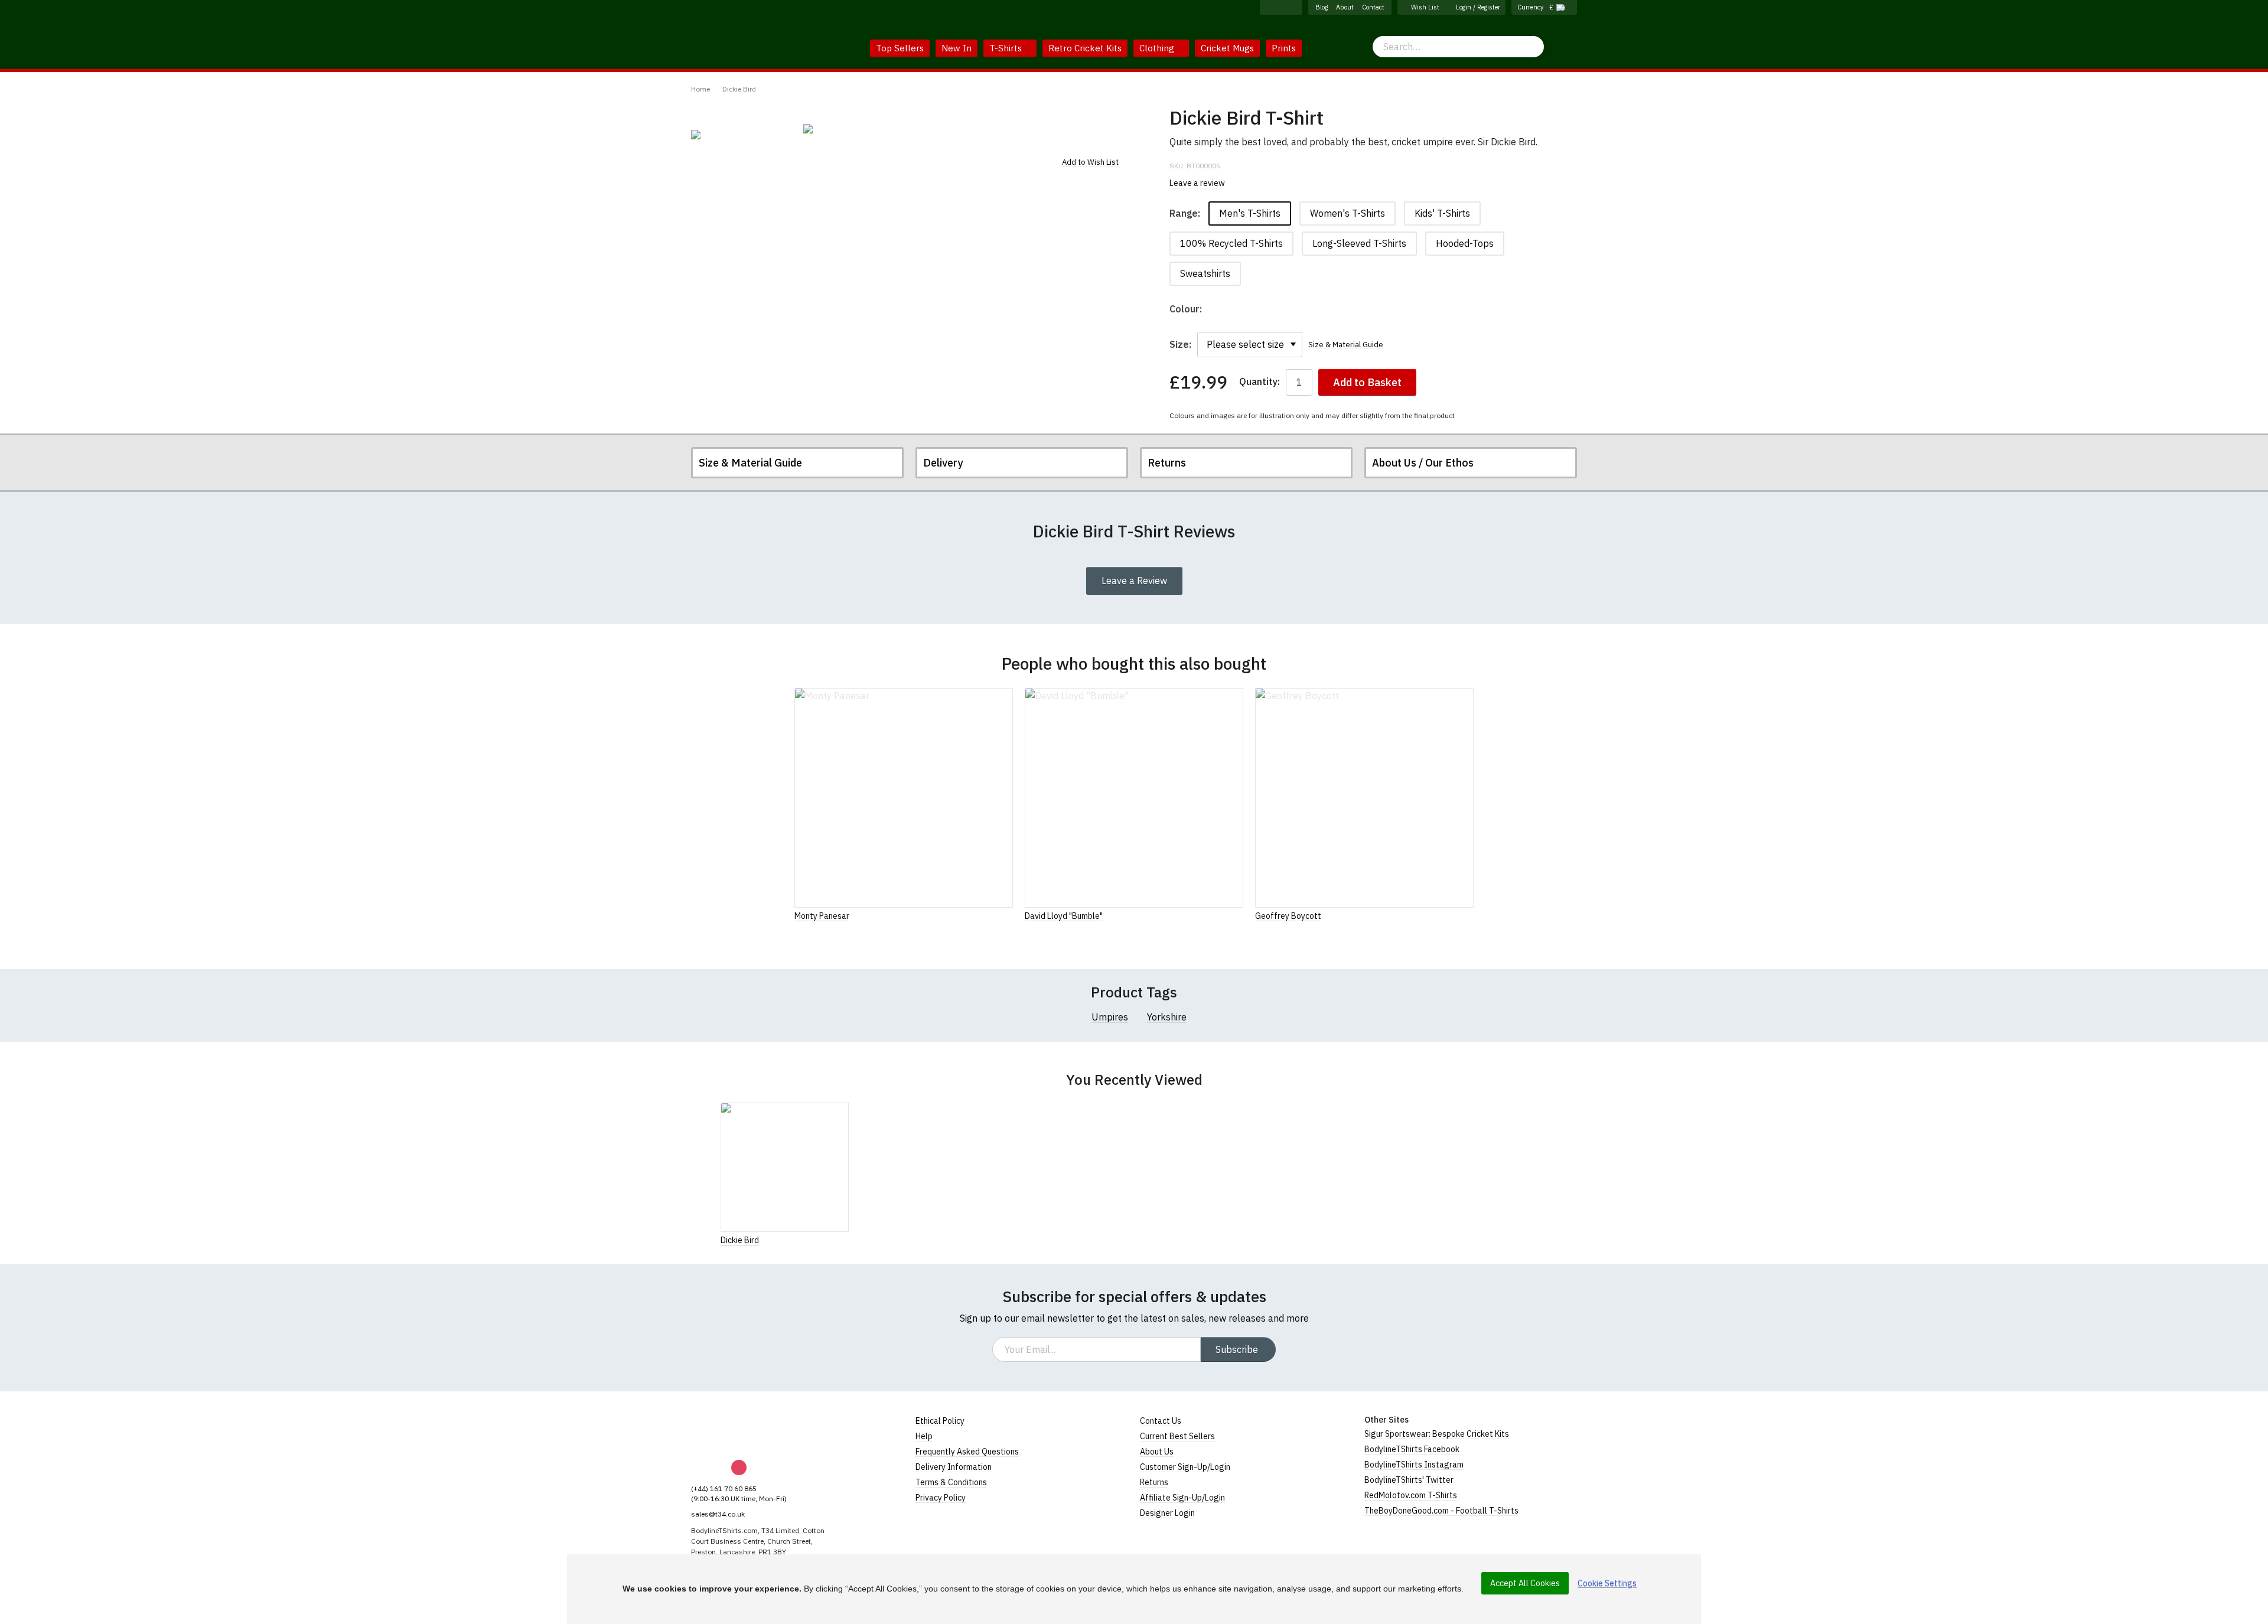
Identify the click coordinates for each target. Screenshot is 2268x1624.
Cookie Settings (1607, 1583)
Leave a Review (1134, 581)
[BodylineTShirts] (740, 1430)
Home (700, 89)
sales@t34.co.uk (718, 1514)
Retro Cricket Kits (1085, 48)
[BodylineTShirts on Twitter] (1294, 7)
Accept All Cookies (1525, 1583)
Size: (1180, 344)
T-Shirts (1007, 48)
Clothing (1158, 48)
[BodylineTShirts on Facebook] (1268, 7)
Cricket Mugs (1227, 48)
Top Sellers (900, 48)
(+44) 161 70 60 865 (724, 1488)
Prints (1284, 48)
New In (957, 48)
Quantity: (1260, 382)
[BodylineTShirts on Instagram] (1281, 7)
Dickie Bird (739, 89)
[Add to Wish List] (845, 1240)
